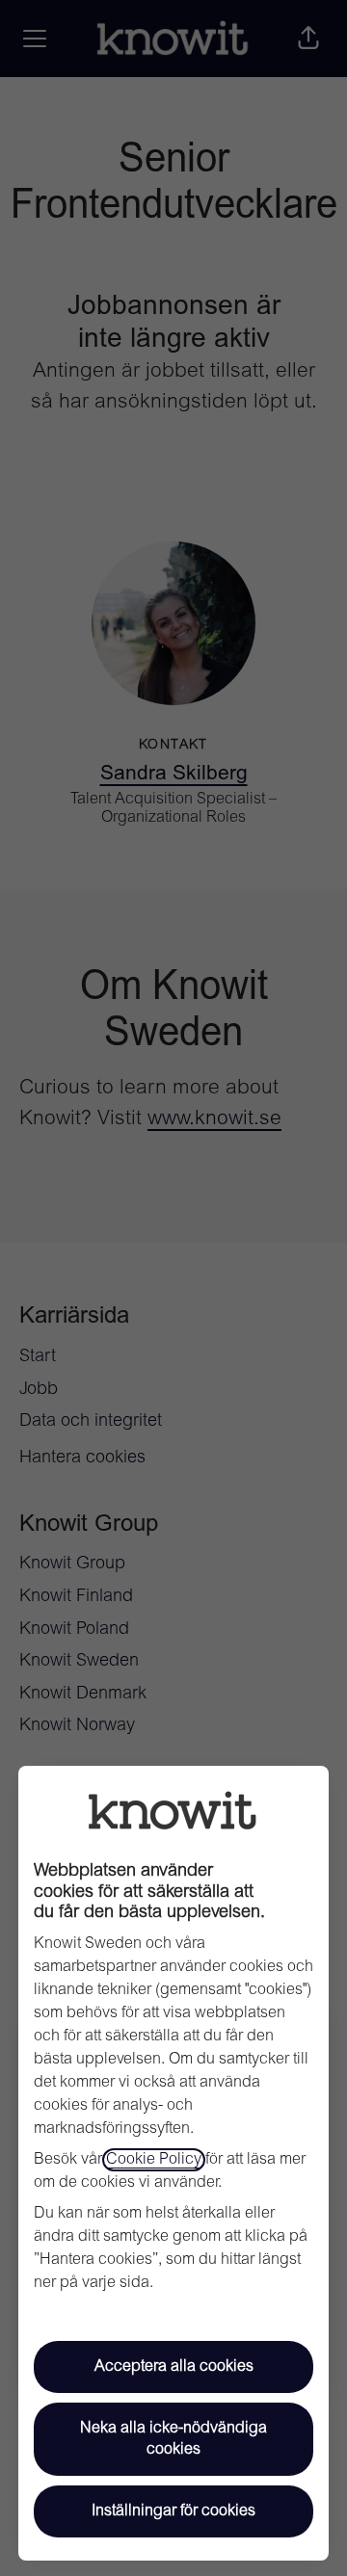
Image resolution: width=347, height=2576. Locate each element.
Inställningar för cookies (173, 2511)
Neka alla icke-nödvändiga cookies (173, 2439)
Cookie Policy (154, 2160)
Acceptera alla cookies (174, 2367)
